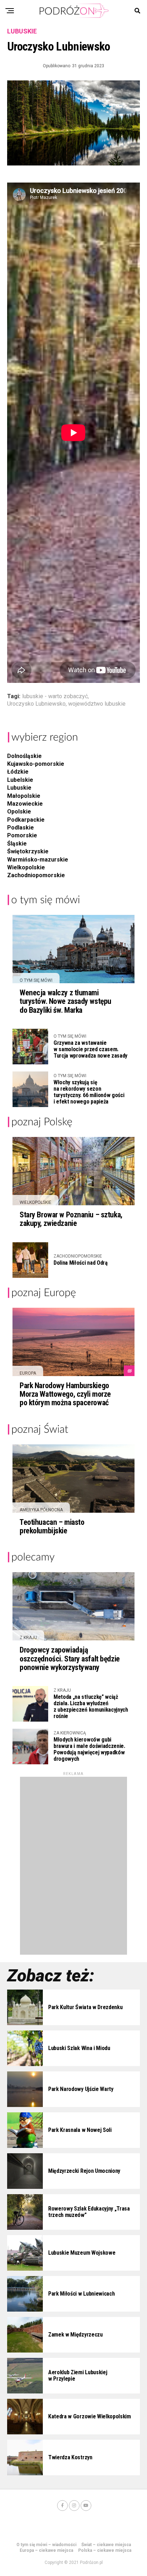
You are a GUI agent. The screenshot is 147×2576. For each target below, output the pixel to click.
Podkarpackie (26, 820)
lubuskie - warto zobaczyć (55, 696)
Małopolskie (24, 796)
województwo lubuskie (97, 704)
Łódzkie (18, 772)
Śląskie (17, 844)
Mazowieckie (25, 804)
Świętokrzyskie (28, 851)
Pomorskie (22, 835)
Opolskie (19, 812)
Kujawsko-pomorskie (36, 764)
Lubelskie (20, 780)
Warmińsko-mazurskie (38, 860)
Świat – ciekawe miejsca (106, 2545)
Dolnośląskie (24, 756)
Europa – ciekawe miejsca (46, 2550)
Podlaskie (21, 828)
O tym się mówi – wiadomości (46, 2545)
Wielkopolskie (26, 867)
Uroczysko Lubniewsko (36, 704)
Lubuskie (19, 788)
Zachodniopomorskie (36, 875)
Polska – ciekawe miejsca (105, 2550)
